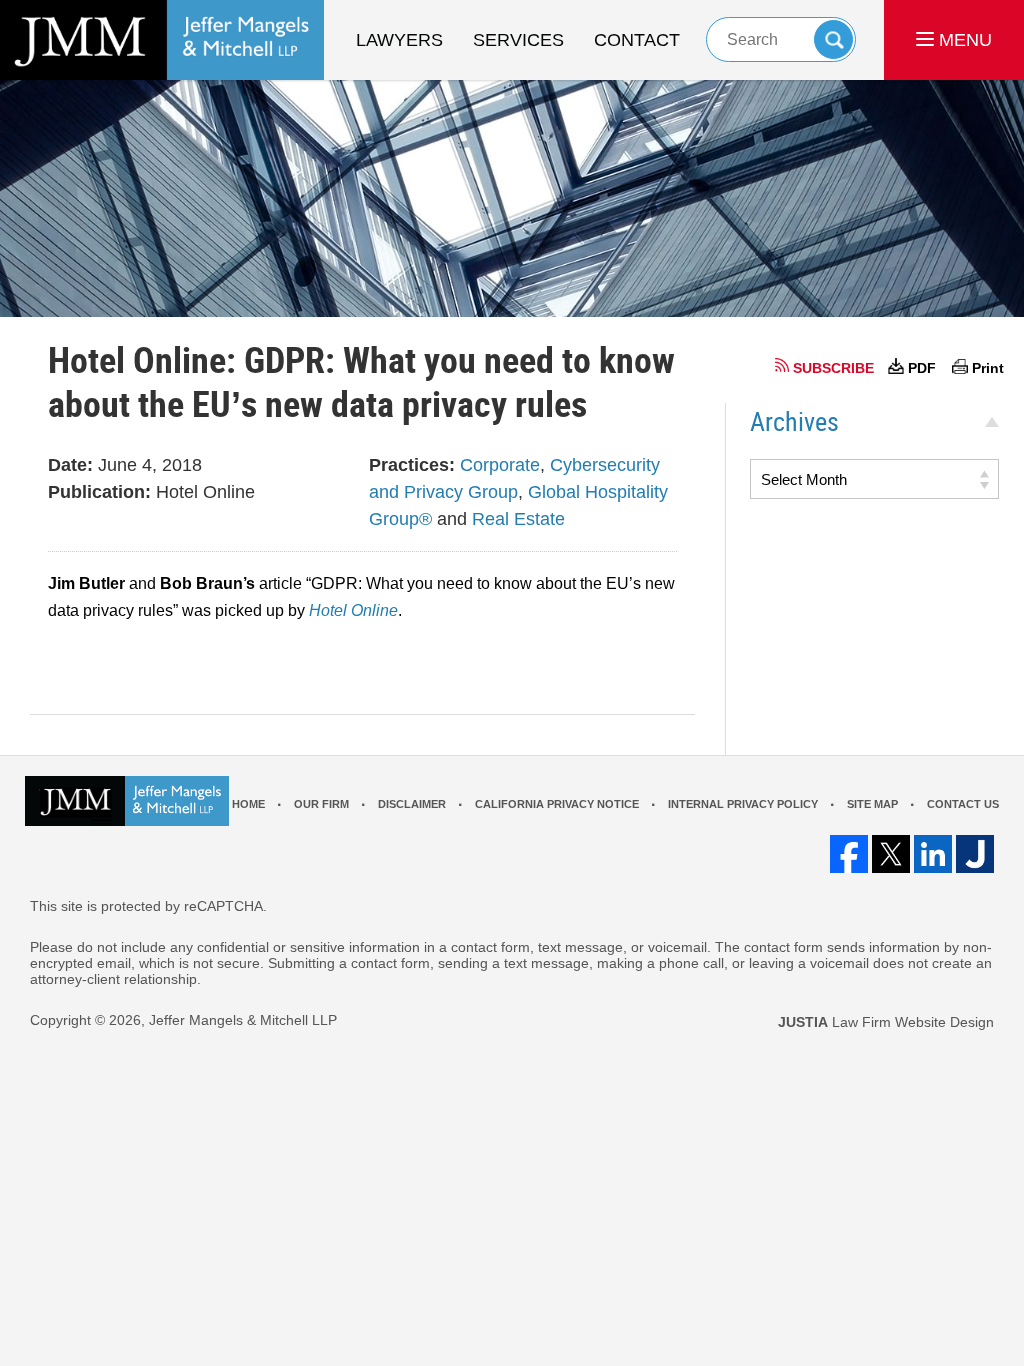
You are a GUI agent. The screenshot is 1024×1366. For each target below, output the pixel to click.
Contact (637, 40)
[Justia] (975, 854)
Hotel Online (353, 610)
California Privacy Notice (557, 804)
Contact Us (963, 804)
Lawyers (399, 40)
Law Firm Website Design (886, 1022)
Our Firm (321, 804)
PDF (922, 368)
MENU (963, 40)
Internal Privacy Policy (743, 804)
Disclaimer (412, 804)
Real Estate (518, 519)
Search (833, 39)
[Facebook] (849, 854)
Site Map (872, 804)
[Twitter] (891, 854)
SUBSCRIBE (833, 368)
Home (248, 804)
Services (518, 40)
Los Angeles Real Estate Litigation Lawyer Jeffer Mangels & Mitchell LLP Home (162, 40)
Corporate (500, 465)
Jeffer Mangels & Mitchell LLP (243, 1020)
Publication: (99, 492)
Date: (70, 465)
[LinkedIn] (933, 854)
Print (988, 368)
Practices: (412, 465)
